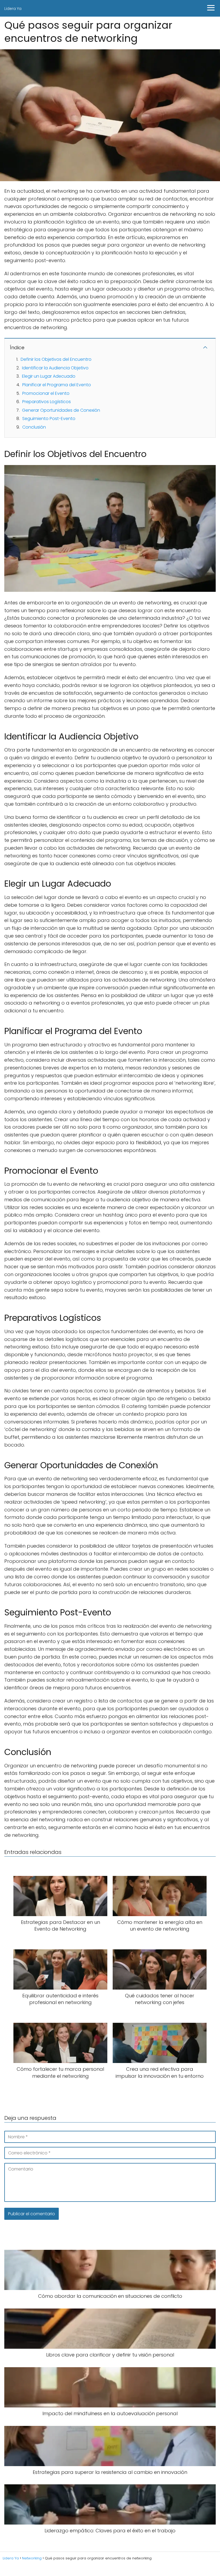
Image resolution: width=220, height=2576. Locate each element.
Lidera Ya (13, 9)
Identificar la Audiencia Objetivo (55, 368)
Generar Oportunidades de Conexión (61, 410)
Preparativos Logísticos (47, 402)
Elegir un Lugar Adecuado (49, 376)
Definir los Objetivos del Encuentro (56, 359)
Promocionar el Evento (46, 393)
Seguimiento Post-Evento (49, 419)
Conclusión (34, 427)
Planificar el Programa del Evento (57, 385)
